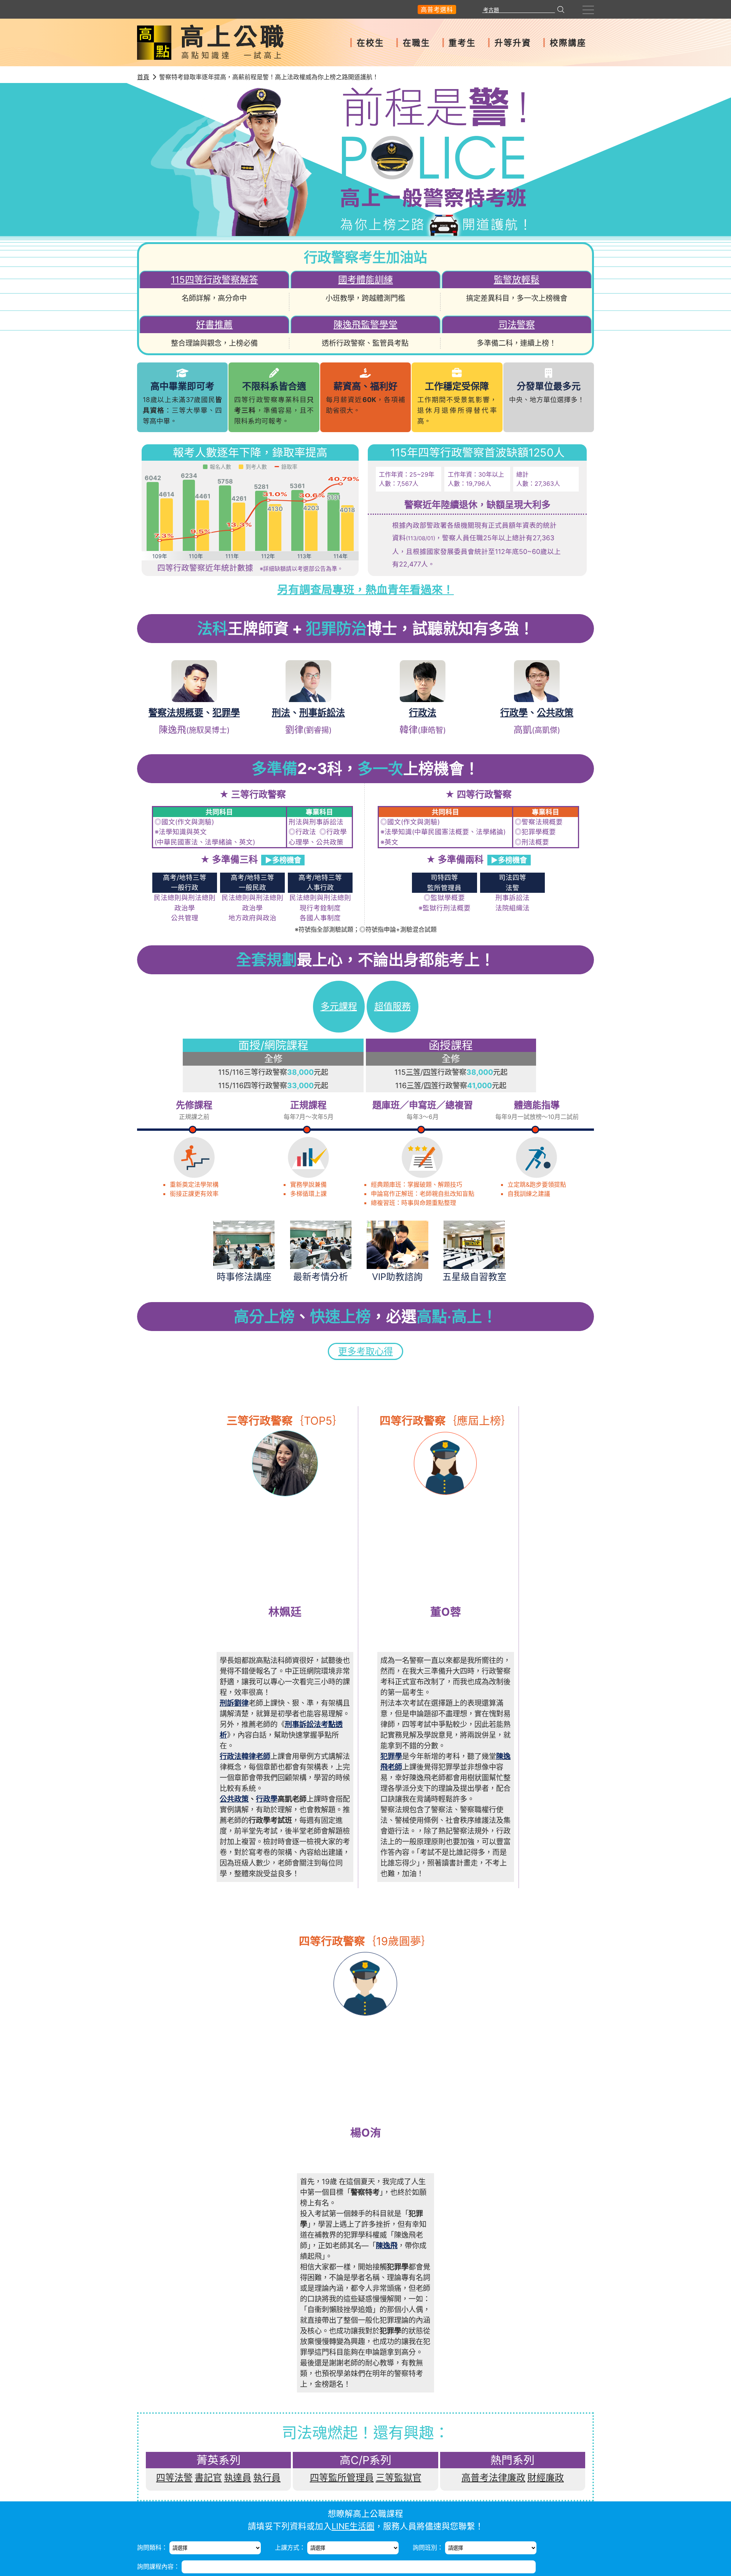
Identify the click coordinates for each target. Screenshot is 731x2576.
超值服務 (393, 1006)
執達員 (238, 2478)
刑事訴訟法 (322, 713)
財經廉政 (546, 2478)
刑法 (281, 713)
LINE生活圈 (353, 2526)
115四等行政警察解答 (215, 280)
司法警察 (517, 325)
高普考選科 (437, 10)
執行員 (267, 2478)
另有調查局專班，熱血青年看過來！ (365, 590)
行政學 (514, 713)
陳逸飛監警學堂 (365, 325)
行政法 (423, 713)
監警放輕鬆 (517, 280)
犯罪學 (226, 713)
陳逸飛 (387, 2246)
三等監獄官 (399, 2478)
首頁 (143, 77)
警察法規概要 (176, 713)
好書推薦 (214, 325)
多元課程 (339, 1006)
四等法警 (174, 2478)
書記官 (208, 2478)
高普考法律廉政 (493, 2478)
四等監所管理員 (342, 2478)
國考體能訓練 (365, 280)
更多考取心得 (365, 1351)
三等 (413, 1072)
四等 (430, 1072)
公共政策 (555, 713)
